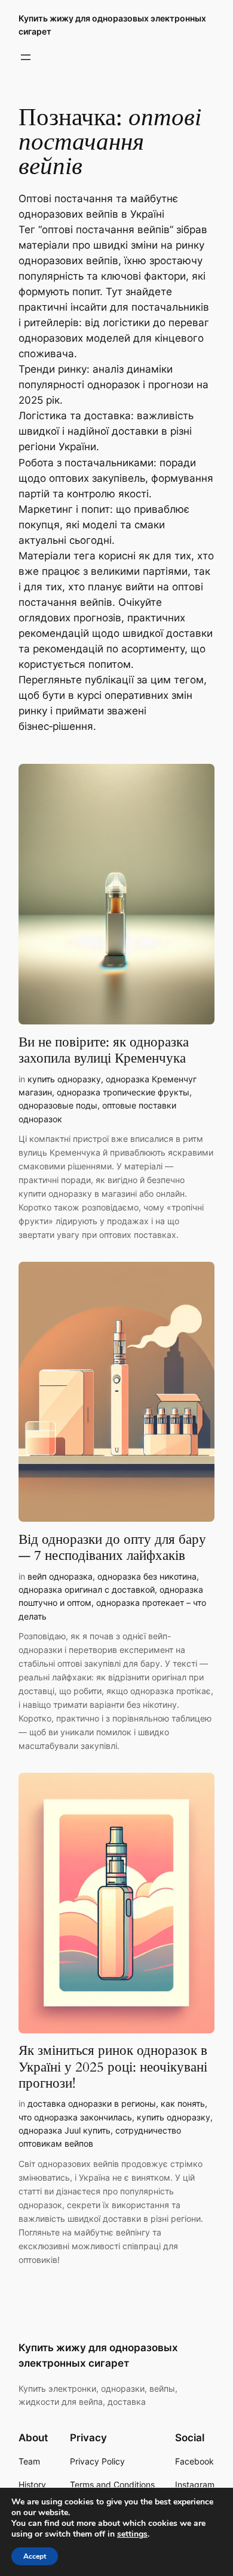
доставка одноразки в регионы (92, 2103)
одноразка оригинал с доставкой (87, 1589)
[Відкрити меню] (26, 57)
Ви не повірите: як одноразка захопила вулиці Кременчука (104, 1050)
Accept (35, 2556)
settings (132, 2534)
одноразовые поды (58, 1105)
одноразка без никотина (147, 1576)
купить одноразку (64, 1079)
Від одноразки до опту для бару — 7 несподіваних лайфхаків (112, 1548)
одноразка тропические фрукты (123, 1092)
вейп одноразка (60, 1576)
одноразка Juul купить (65, 2130)
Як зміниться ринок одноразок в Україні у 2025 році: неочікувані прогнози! (113, 2067)
